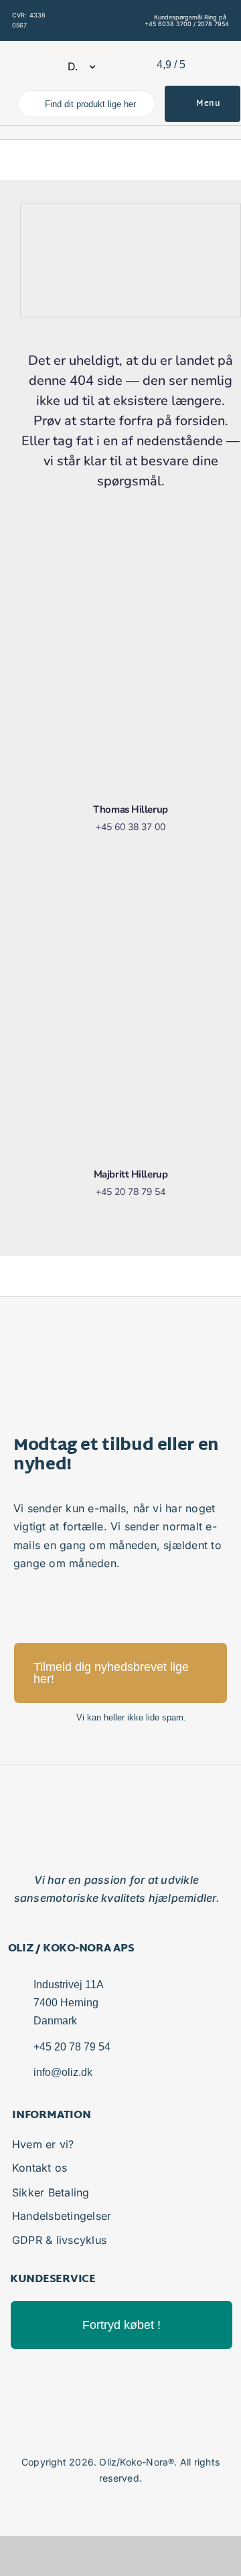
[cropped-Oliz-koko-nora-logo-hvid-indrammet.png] (27, 56)
